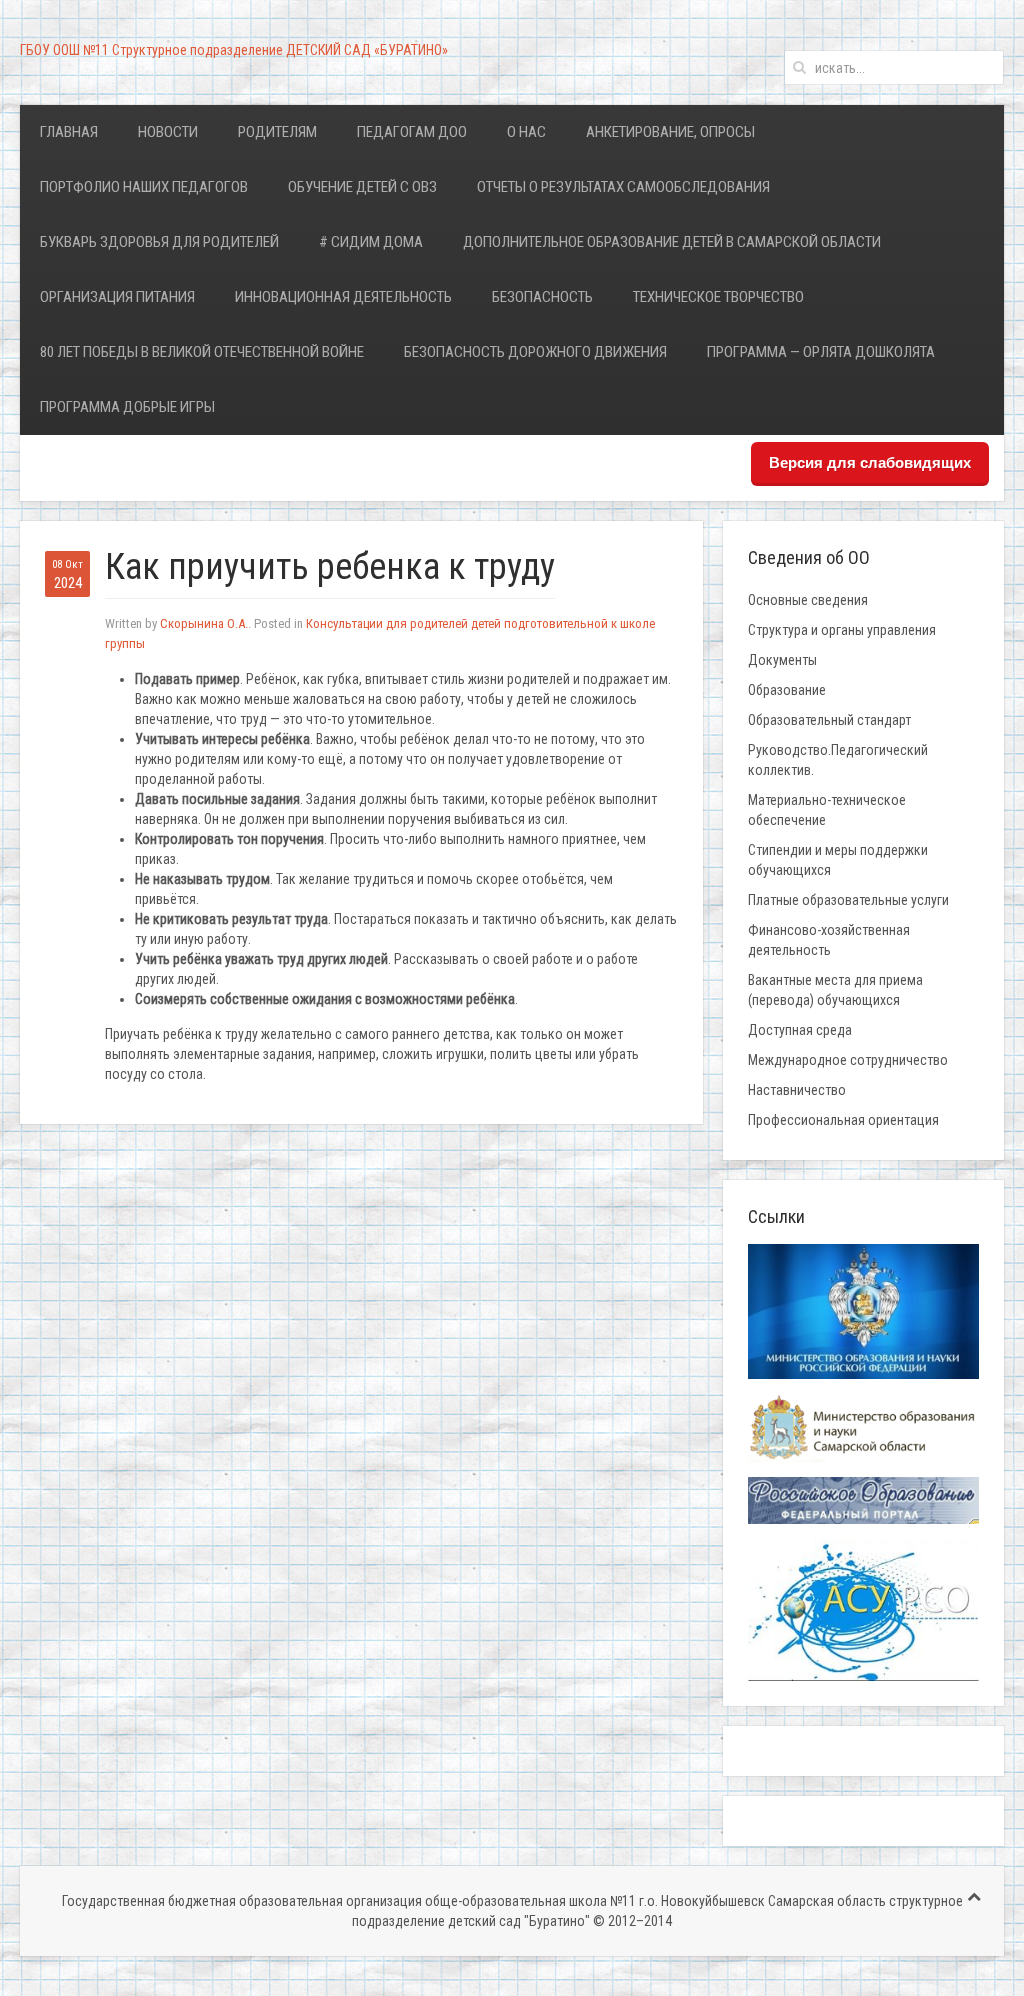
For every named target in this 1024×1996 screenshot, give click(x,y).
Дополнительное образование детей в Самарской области (672, 242)
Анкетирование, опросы (670, 132)
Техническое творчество (718, 297)
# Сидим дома (371, 242)
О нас (526, 132)
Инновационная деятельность (343, 297)
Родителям (277, 132)
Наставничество (797, 1090)
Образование (787, 690)
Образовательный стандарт (829, 720)
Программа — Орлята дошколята (821, 352)
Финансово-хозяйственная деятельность (829, 940)
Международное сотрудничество (848, 1060)
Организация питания (117, 297)
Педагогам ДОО (412, 132)
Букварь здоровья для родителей (159, 242)
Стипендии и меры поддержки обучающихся (838, 860)
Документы (782, 660)
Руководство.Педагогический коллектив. (838, 760)
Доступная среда (800, 1030)
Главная (69, 132)
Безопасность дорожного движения (535, 352)
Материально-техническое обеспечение (827, 810)
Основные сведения (808, 600)
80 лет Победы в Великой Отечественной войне (202, 352)
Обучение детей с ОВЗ (362, 187)
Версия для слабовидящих (870, 462)
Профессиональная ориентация (843, 1120)
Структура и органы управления (842, 630)
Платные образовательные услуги (848, 900)
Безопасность (542, 297)
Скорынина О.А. (204, 623)
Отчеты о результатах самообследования (623, 187)
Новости (168, 132)
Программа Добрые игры (127, 407)
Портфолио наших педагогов (144, 187)
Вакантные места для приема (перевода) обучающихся (835, 990)
